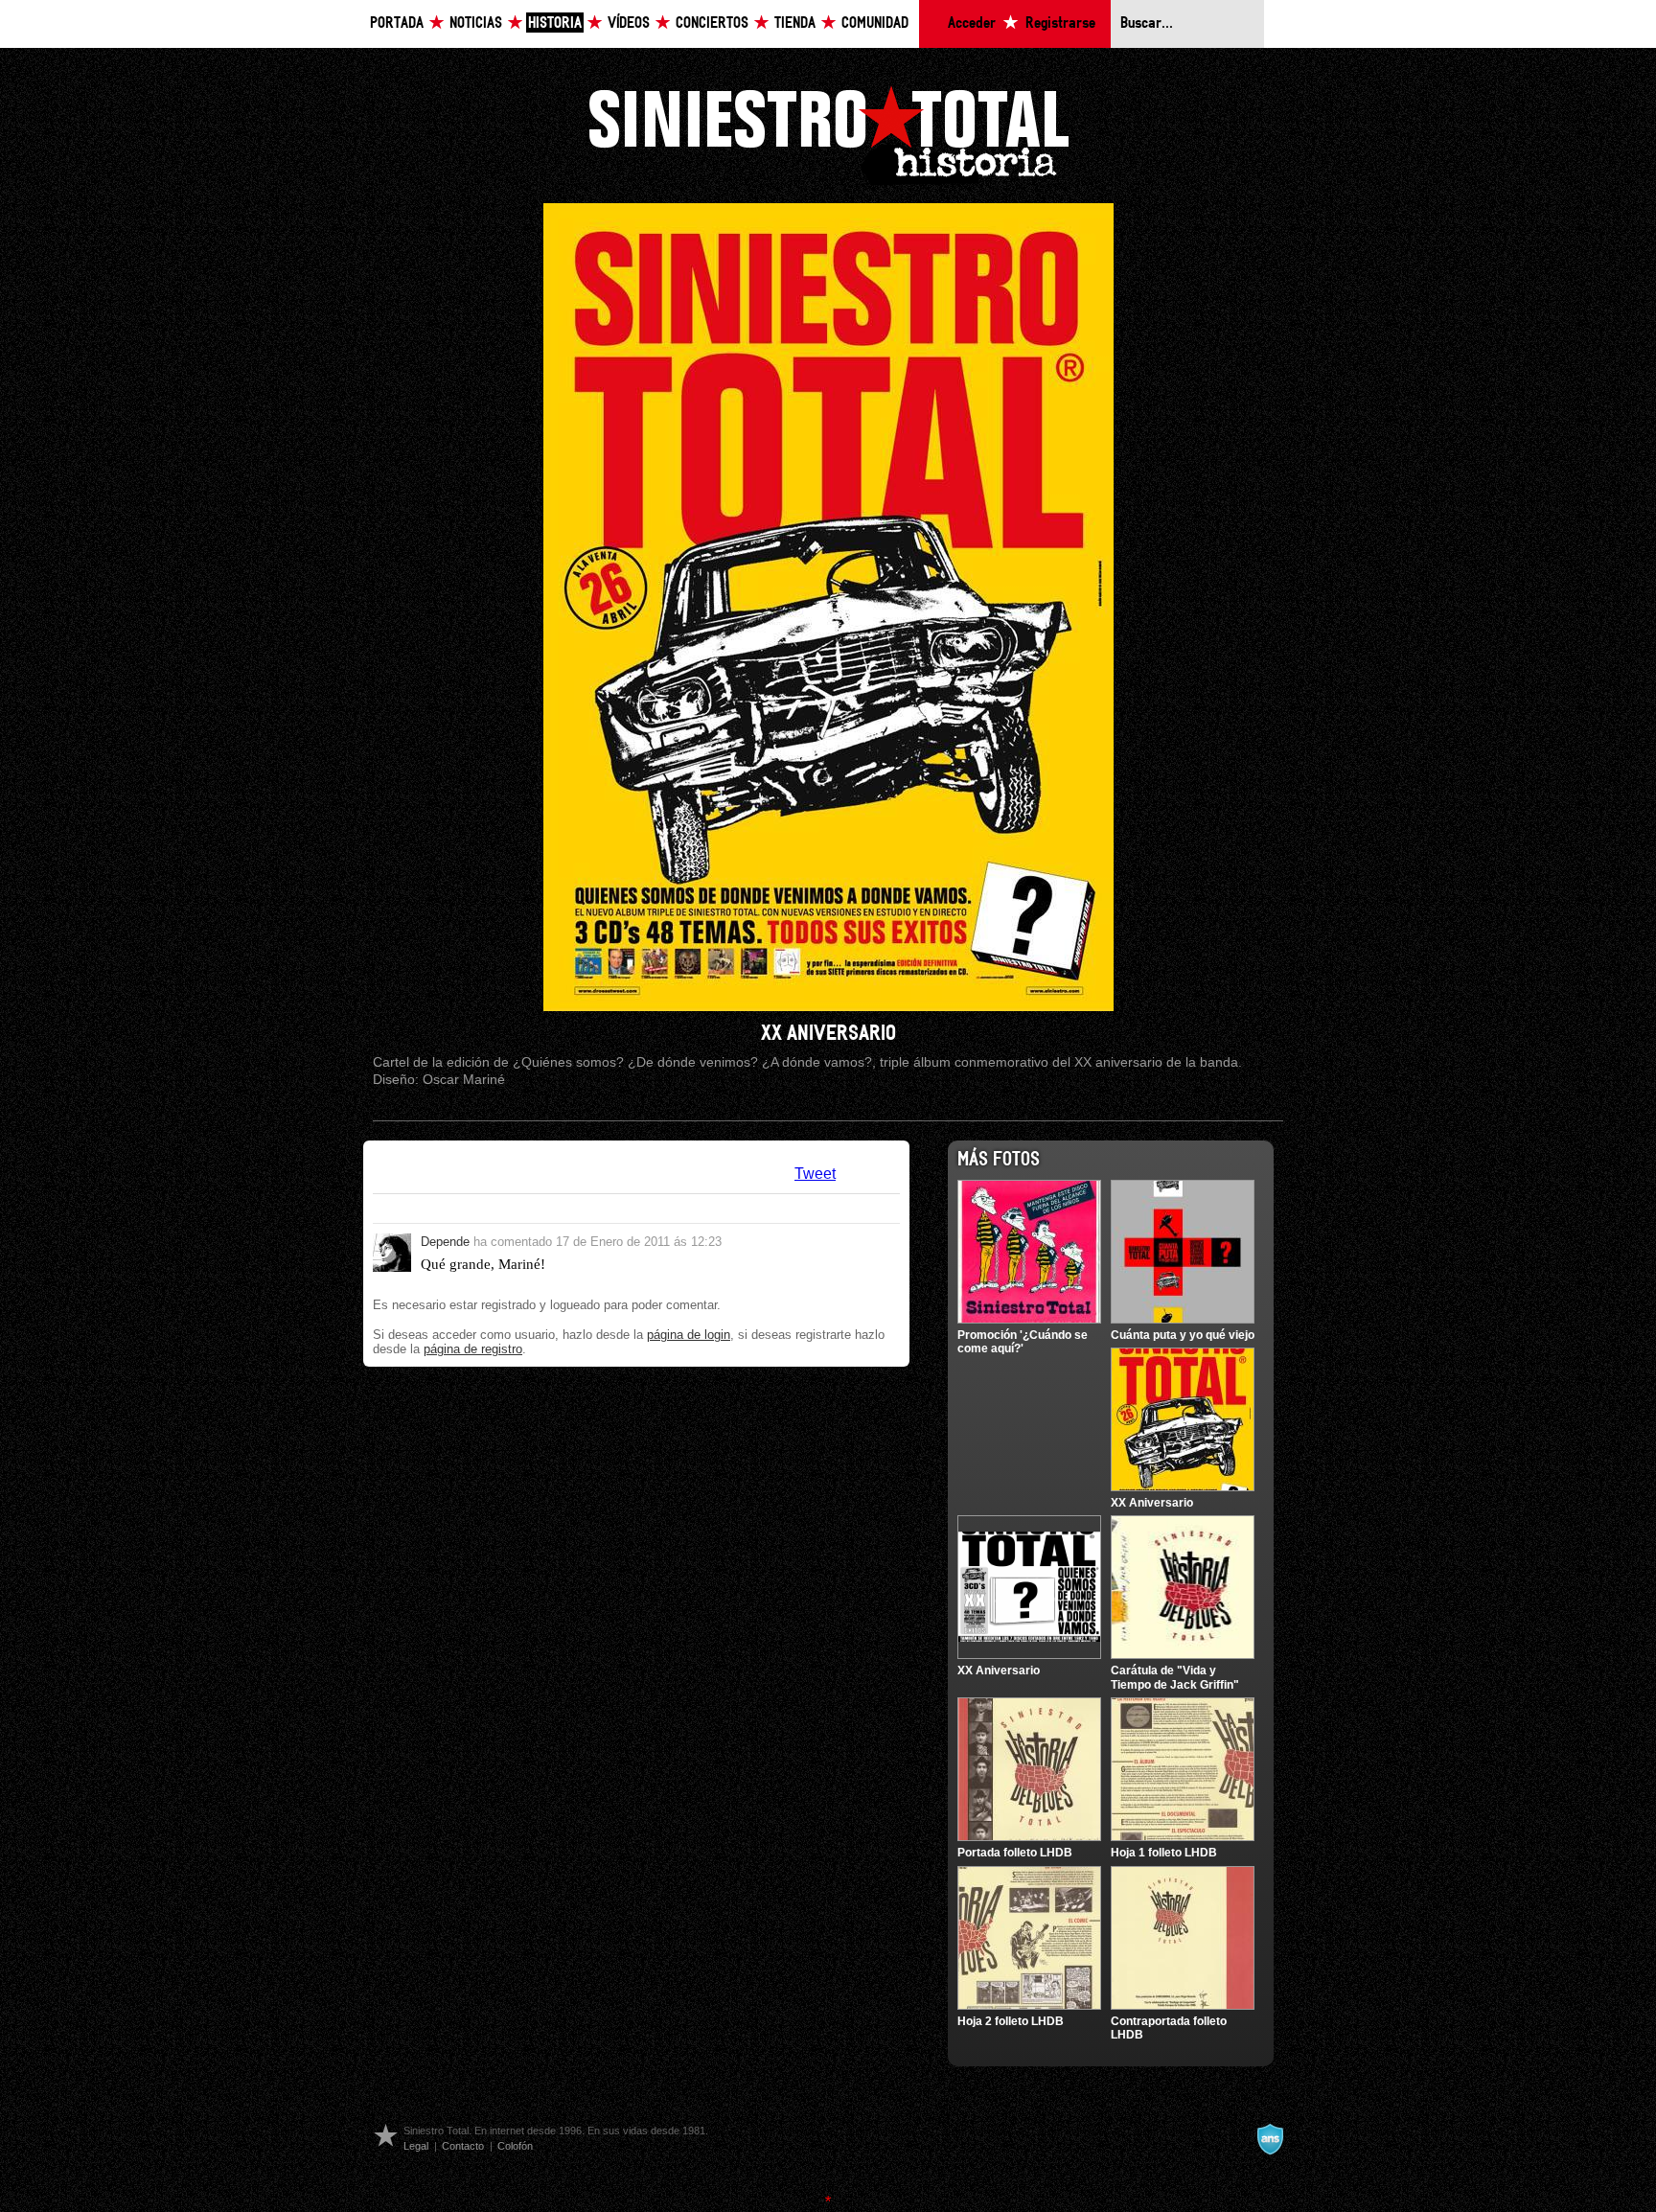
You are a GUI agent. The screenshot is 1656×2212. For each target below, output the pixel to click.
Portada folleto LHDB (1015, 1853)
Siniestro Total (828, 133)
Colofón (515, 2146)
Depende (445, 1242)
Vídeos (629, 23)
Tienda (795, 23)
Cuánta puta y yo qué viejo (1183, 1335)
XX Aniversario (1152, 1503)
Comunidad (875, 23)
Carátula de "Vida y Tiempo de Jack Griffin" (1175, 1677)
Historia (555, 23)
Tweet (815, 1174)
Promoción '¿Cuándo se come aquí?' (1023, 1342)
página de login (689, 1335)
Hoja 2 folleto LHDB (1011, 2021)
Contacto (463, 2146)
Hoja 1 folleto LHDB (1164, 1853)
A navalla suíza (1270, 2139)
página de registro (473, 1349)
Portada (397, 23)
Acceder (972, 23)
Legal (416, 2146)
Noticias (476, 23)
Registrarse (1060, 23)
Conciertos (712, 23)
